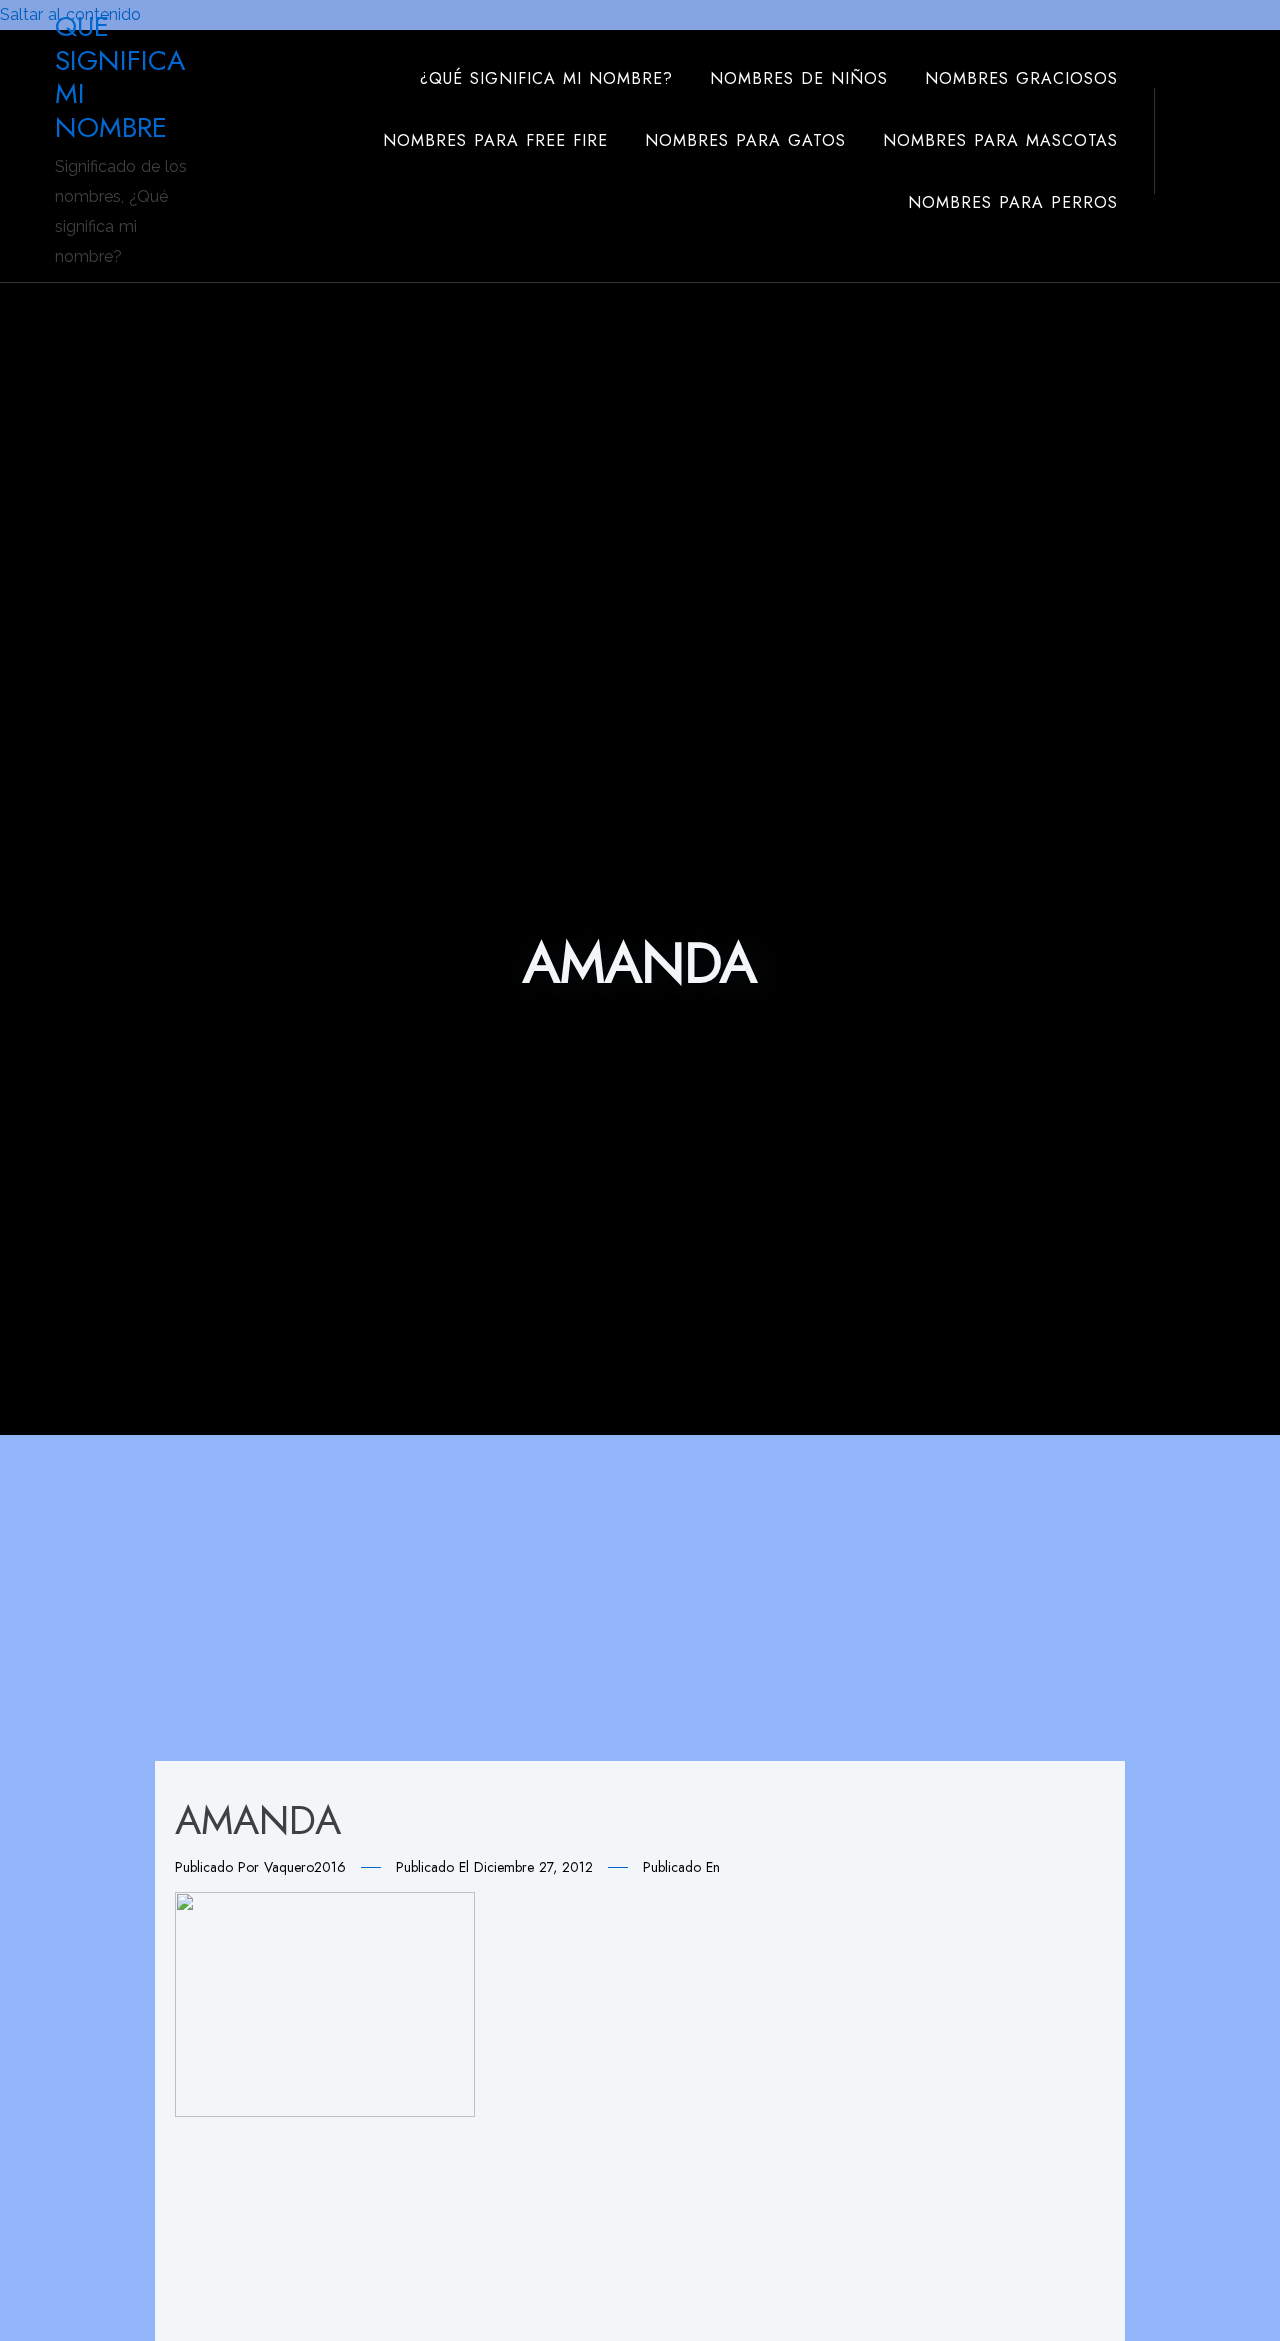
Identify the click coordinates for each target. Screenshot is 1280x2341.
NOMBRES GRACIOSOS (1021, 78)
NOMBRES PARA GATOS (745, 140)
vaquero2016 (305, 1867)
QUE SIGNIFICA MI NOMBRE (120, 77)
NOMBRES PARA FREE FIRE (495, 140)
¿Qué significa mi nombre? (546, 78)
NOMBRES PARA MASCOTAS (1000, 140)
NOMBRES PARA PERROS (1013, 202)
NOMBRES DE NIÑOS (799, 78)
